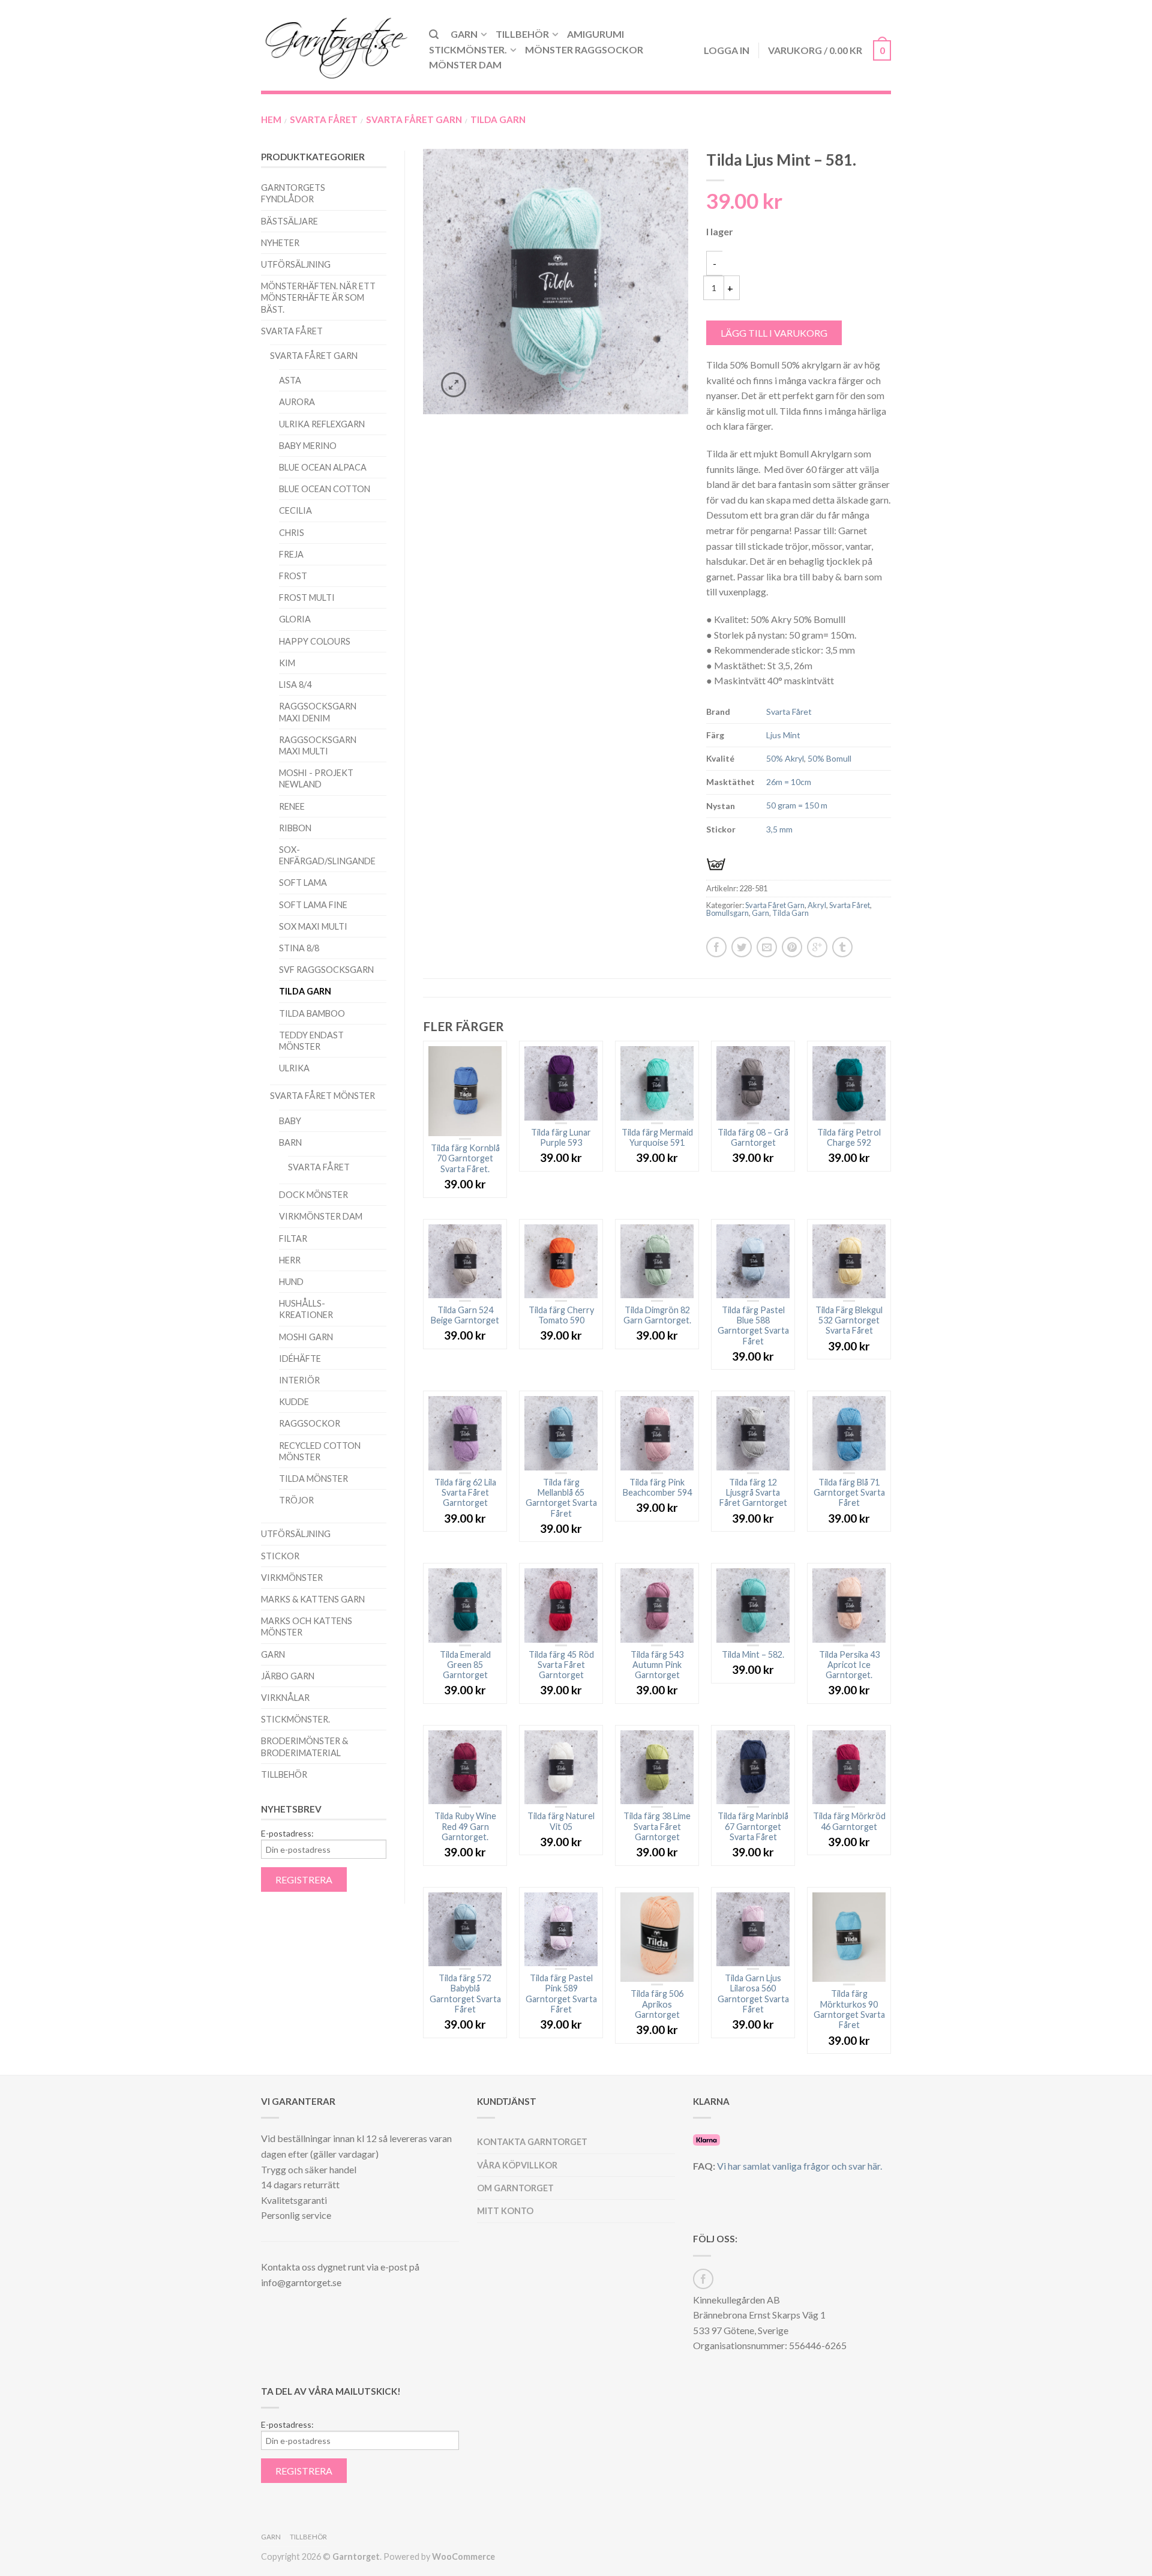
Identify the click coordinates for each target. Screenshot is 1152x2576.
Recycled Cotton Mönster (320, 1451)
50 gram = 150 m (797, 805)
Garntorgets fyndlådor (293, 193)
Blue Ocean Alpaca (323, 467)
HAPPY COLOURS (315, 641)
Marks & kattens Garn (313, 1599)
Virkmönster (292, 1578)
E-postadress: (287, 1834)
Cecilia (295, 510)
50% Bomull (829, 758)
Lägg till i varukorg (774, 333)
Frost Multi (307, 597)
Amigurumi (595, 34)
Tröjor (296, 1500)
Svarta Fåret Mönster (322, 1096)
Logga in (727, 50)
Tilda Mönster (313, 1479)
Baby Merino (308, 446)
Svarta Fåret (324, 119)
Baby (290, 1121)
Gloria (295, 619)
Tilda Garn (498, 119)
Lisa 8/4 (295, 685)
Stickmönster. (468, 50)
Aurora (297, 402)
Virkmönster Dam (321, 1216)
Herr (290, 1260)
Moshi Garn (306, 1337)
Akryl (817, 905)
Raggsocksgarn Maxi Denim (318, 712)
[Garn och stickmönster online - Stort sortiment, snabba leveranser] (336, 45)
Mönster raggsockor (584, 50)
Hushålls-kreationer (306, 1309)
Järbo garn (288, 1676)
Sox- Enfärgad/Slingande (327, 855)
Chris (292, 533)
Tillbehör (522, 34)
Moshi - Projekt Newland (316, 778)
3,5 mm (779, 829)
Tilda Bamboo (312, 1013)
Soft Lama (303, 883)
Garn (464, 34)
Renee (292, 806)
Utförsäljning (296, 264)
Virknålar (285, 1698)
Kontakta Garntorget (532, 2142)
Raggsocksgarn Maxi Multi (318, 745)
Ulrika (294, 1068)
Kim (287, 663)
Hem (271, 119)
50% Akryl (785, 758)
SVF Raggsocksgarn (326, 970)
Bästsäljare (289, 221)
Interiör (299, 1380)
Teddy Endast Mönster (311, 1041)
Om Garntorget (515, 2188)
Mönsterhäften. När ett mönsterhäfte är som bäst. (318, 297)
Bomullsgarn (727, 913)
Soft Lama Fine (313, 905)
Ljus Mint (783, 735)
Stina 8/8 (299, 948)
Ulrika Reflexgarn (322, 424)
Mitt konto (505, 2211)
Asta (290, 380)
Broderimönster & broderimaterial (304, 1747)
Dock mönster (313, 1195)
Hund (291, 1282)
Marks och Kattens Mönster (307, 1627)
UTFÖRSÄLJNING (296, 1534)
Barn (290, 1142)
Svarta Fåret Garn (414, 119)
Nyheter (280, 243)
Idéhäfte (300, 1359)
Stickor (280, 1556)
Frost (293, 576)
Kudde (294, 1402)
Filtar (293, 1238)
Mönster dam (465, 65)
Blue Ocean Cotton (325, 489)
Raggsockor (310, 1423)
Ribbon (295, 828)
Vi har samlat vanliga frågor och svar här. (799, 2166)
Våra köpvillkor (517, 2165)
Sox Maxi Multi (313, 926)
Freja (291, 554)
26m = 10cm (789, 782)
